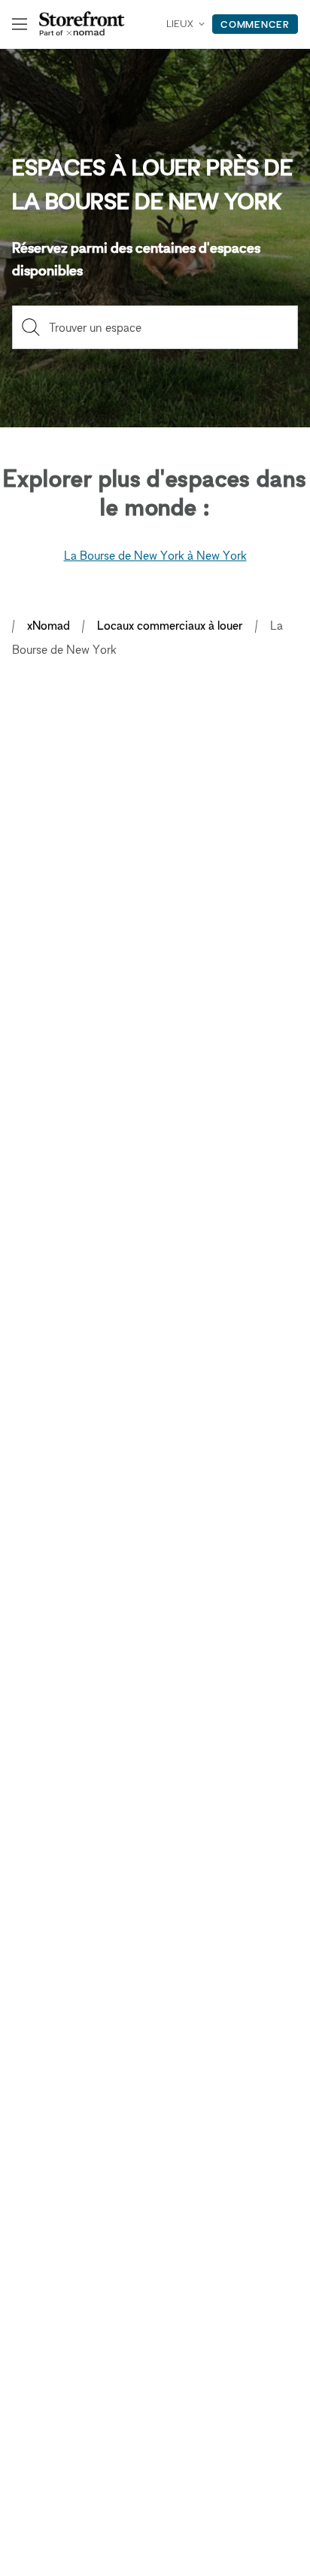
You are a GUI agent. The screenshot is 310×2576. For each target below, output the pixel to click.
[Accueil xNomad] (82, 24)
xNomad (49, 625)
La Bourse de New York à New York (155, 555)
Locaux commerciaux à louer (170, 625)
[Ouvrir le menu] (20, 24)
